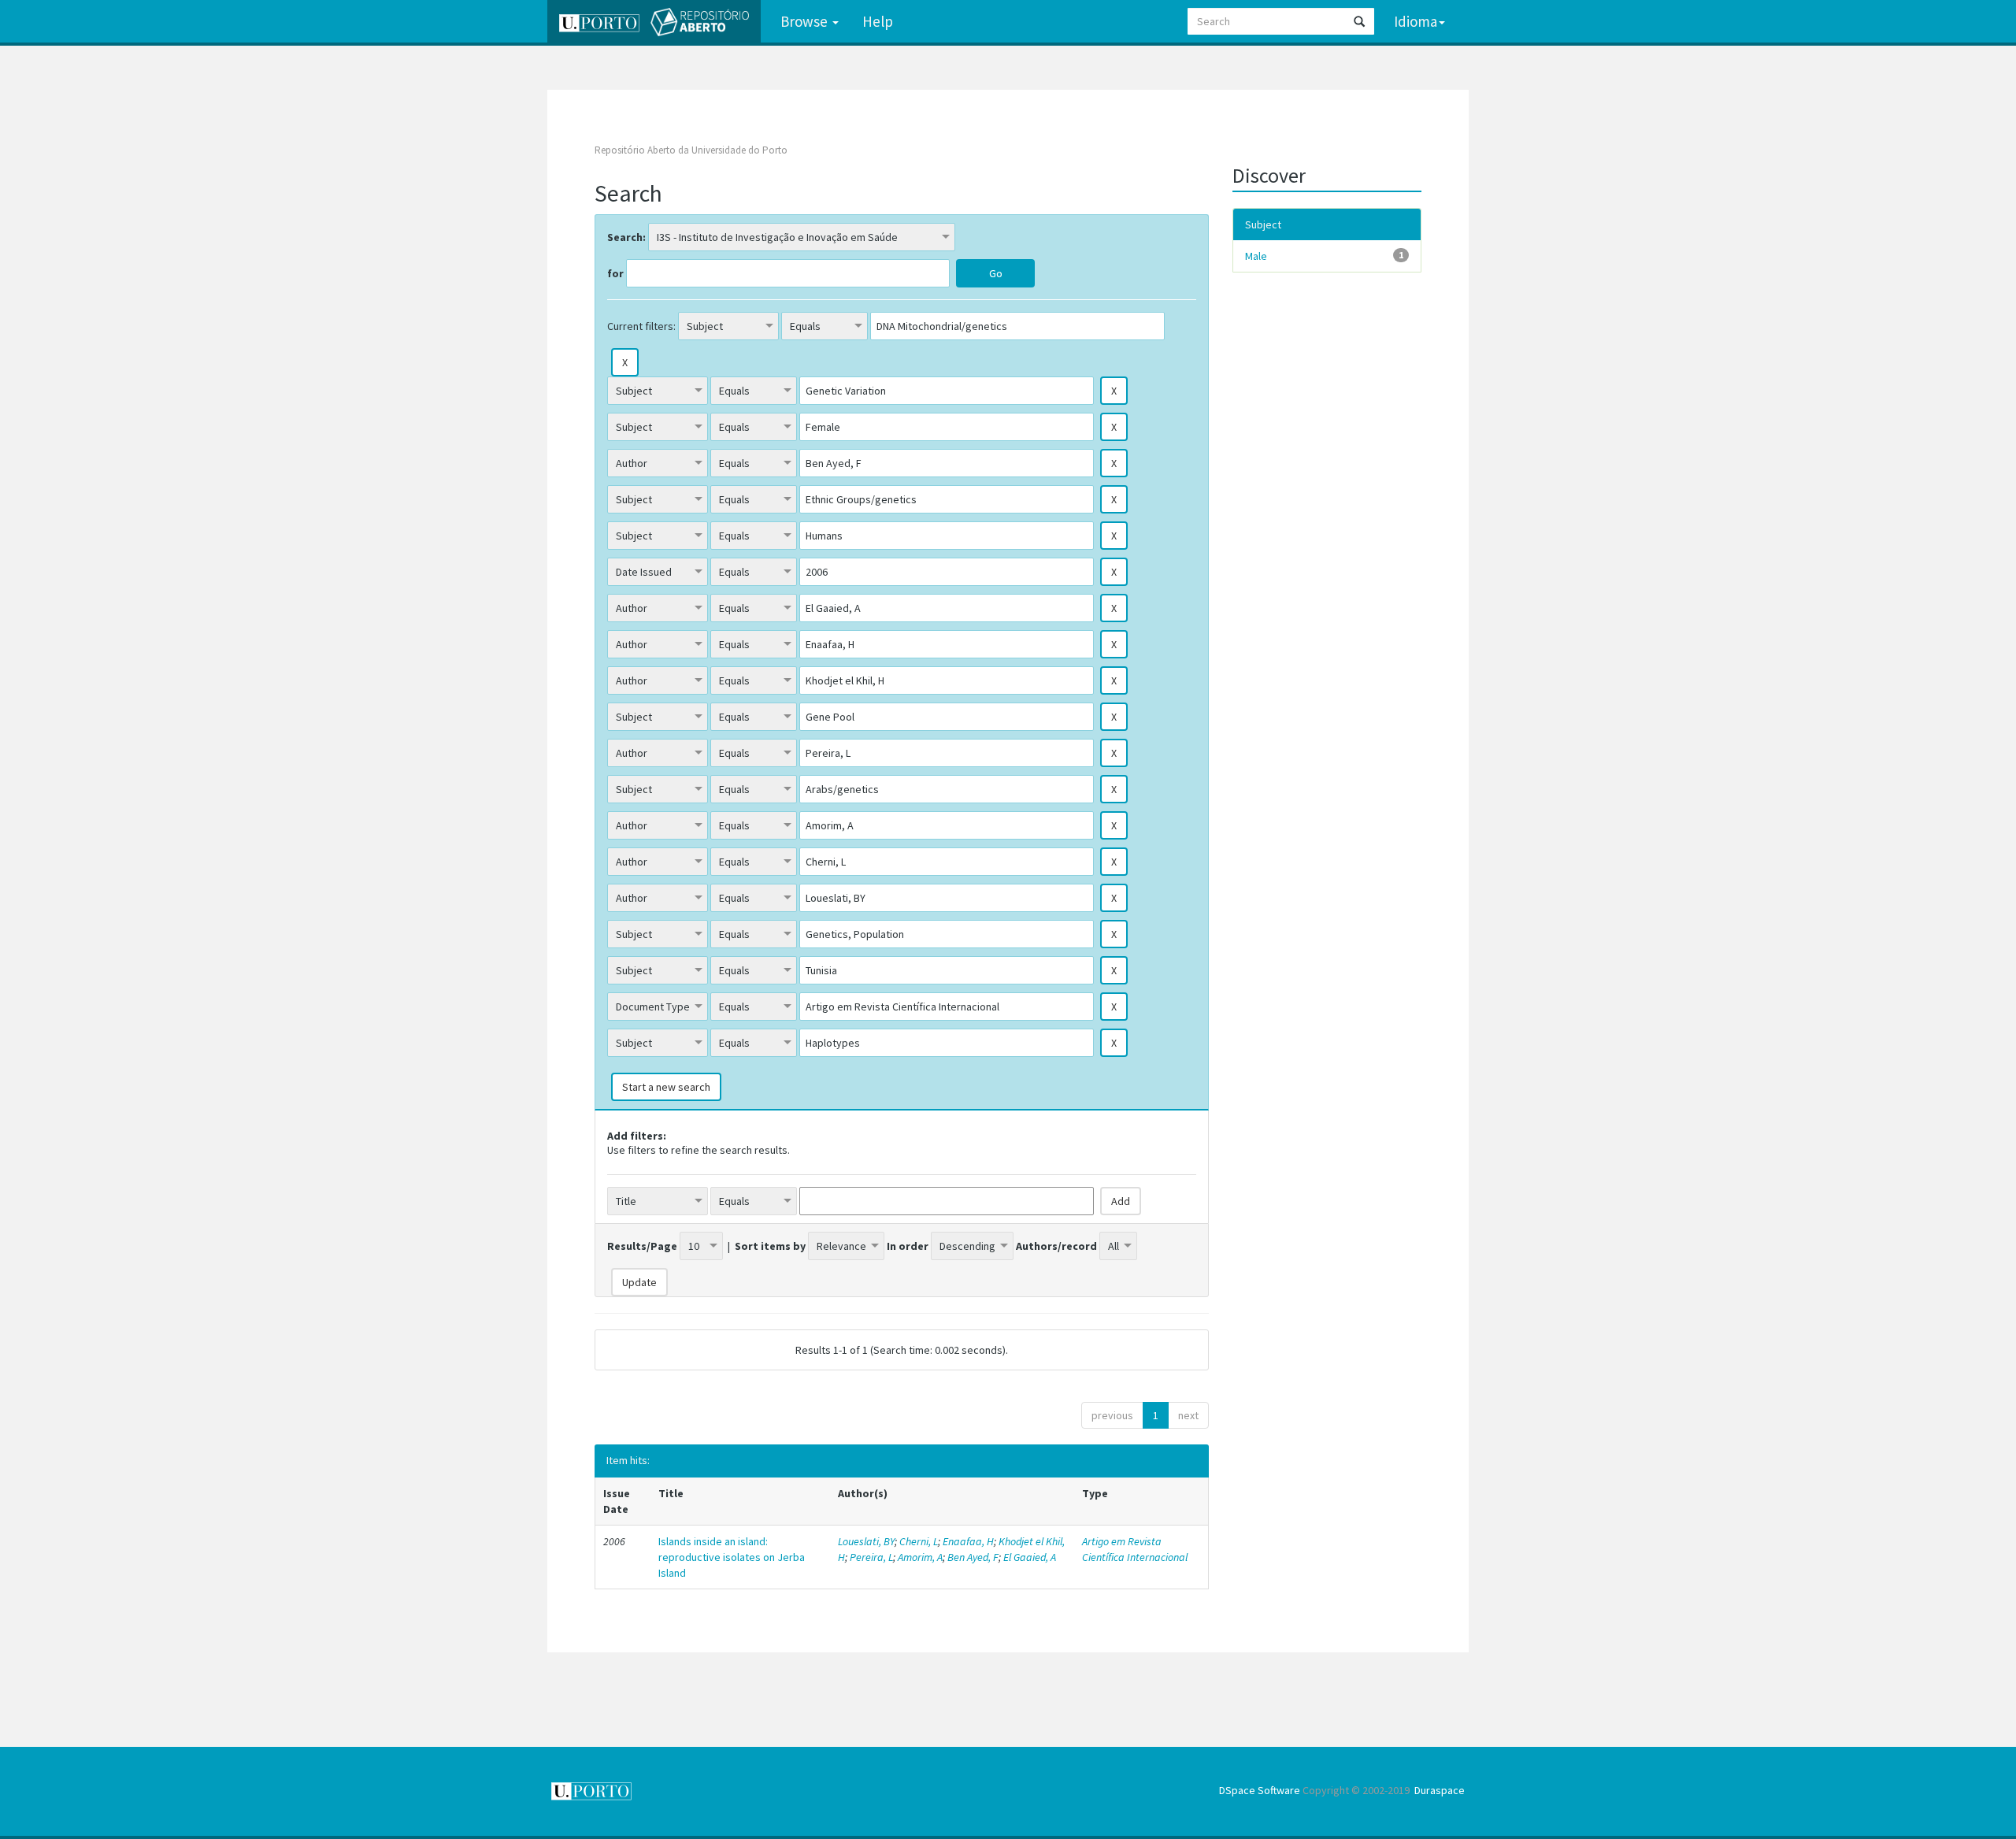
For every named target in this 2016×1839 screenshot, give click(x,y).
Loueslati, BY (866, 1541)
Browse (806, 21)
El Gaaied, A (1030, 1557)
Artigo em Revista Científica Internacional (1135, 1549)
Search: (626, 237)
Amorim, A (920, 1557)
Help (878, 21)
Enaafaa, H (968, 1541)
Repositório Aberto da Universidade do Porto (691, 150)
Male (1256, 256)
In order (908, 1246)
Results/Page (642, 1246)
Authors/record (1056, 1246)
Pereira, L (871, 1557)
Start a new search (666, 1087)
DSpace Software (1260, 1790)
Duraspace (1440, 1790)
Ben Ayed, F (973, 1557)
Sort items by (770, 1246)
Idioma (1416, 21)
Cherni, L (919, 1541)
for (615, 273)
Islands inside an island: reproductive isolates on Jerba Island (732, 1557)
